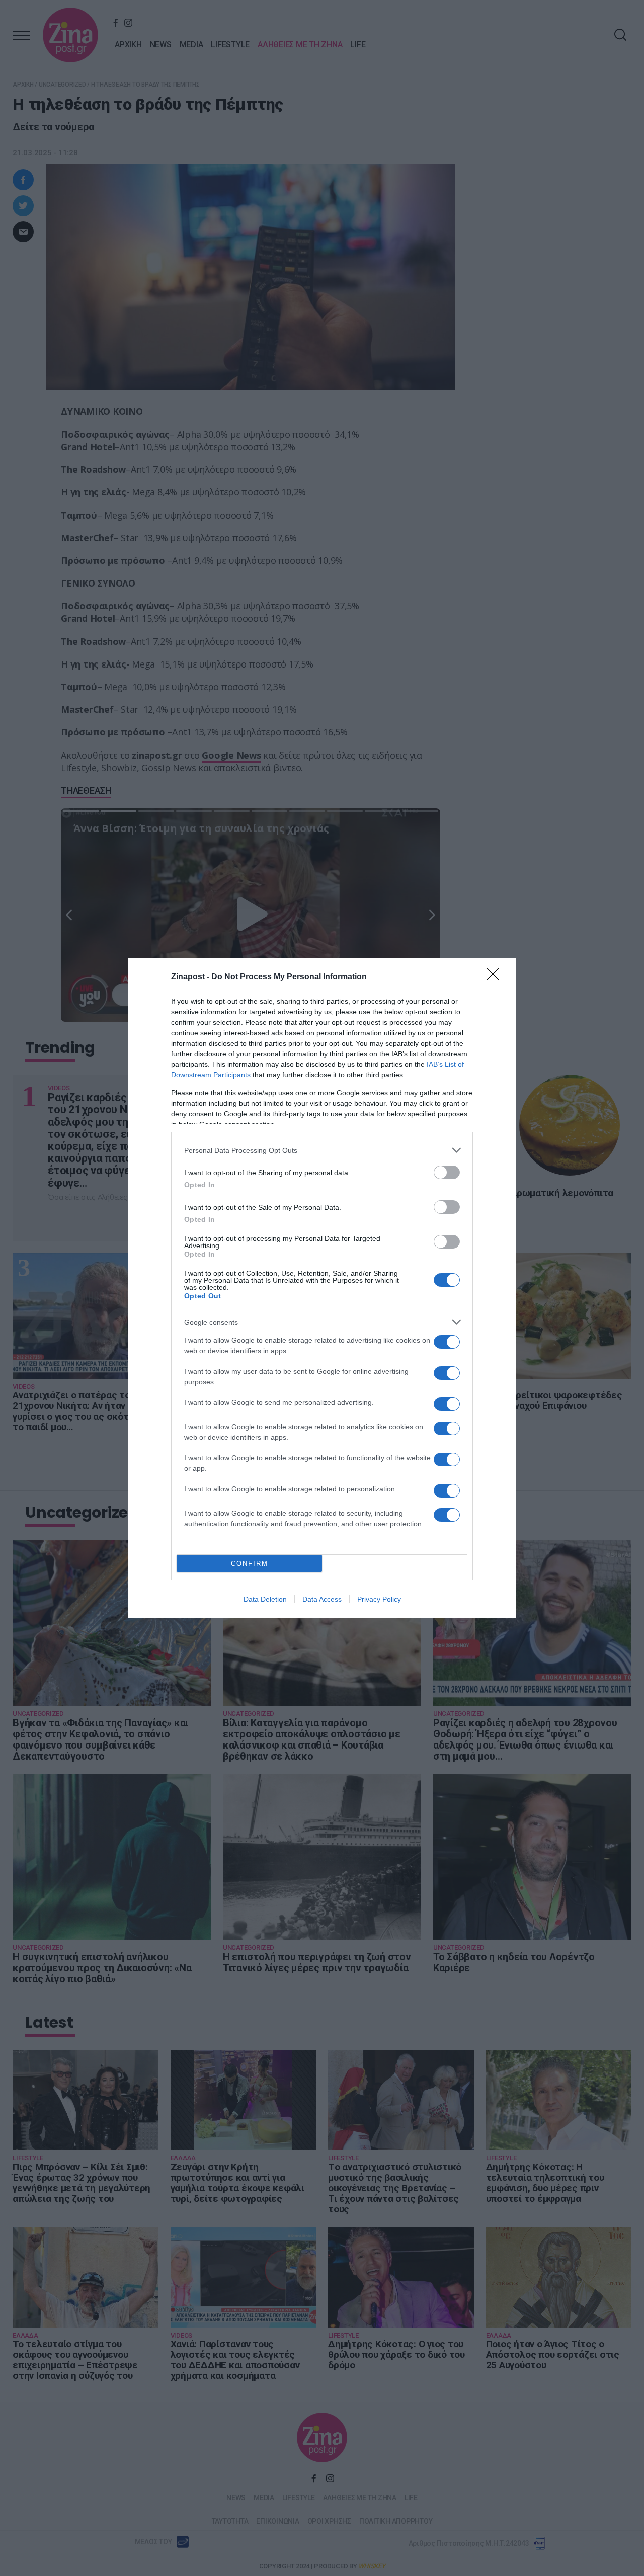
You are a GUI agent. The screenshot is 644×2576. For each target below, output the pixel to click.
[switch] (447, 1172)
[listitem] (322, 1150)
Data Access (322, 1599)
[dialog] (322, 1288)
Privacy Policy (379, 1599)
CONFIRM (250, 1564)
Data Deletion (265, 1599)
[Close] (496, 977)
